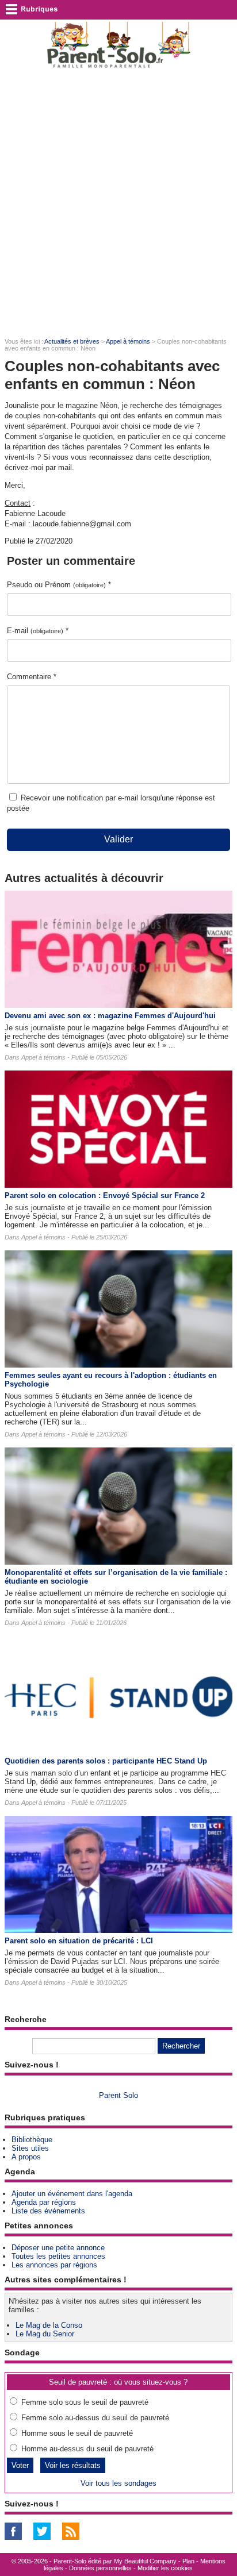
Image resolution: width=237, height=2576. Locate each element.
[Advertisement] (118, 202)
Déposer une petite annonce (58, 2248)
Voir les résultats (73, 2465)
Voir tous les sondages (118, 2483)
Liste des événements (48, 2211)
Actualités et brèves (72, 341)
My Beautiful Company (145, 2561)
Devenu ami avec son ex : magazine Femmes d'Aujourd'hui (110, 1016)
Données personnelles (100, 2568)
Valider (118, 839)
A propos (26, 2157)
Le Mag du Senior (45, 2334)
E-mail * (38, 631)
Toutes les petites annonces (58, 2256)
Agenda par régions (44, 2202)
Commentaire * (32, 677)
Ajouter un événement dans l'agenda (72, 2194)
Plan (188, 2561)
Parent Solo (118, 2095)
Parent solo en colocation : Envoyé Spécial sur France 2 (105, 1195)
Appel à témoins (128, 341)
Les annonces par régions (54, 2265)
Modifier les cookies (165, 2568)
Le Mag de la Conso (49, 2325)
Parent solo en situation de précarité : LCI (79, 1941)
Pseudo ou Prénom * (59, 585)
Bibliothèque (32, 2140)
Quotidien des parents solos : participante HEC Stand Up (106, 1761)
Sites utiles (30, 2148)
